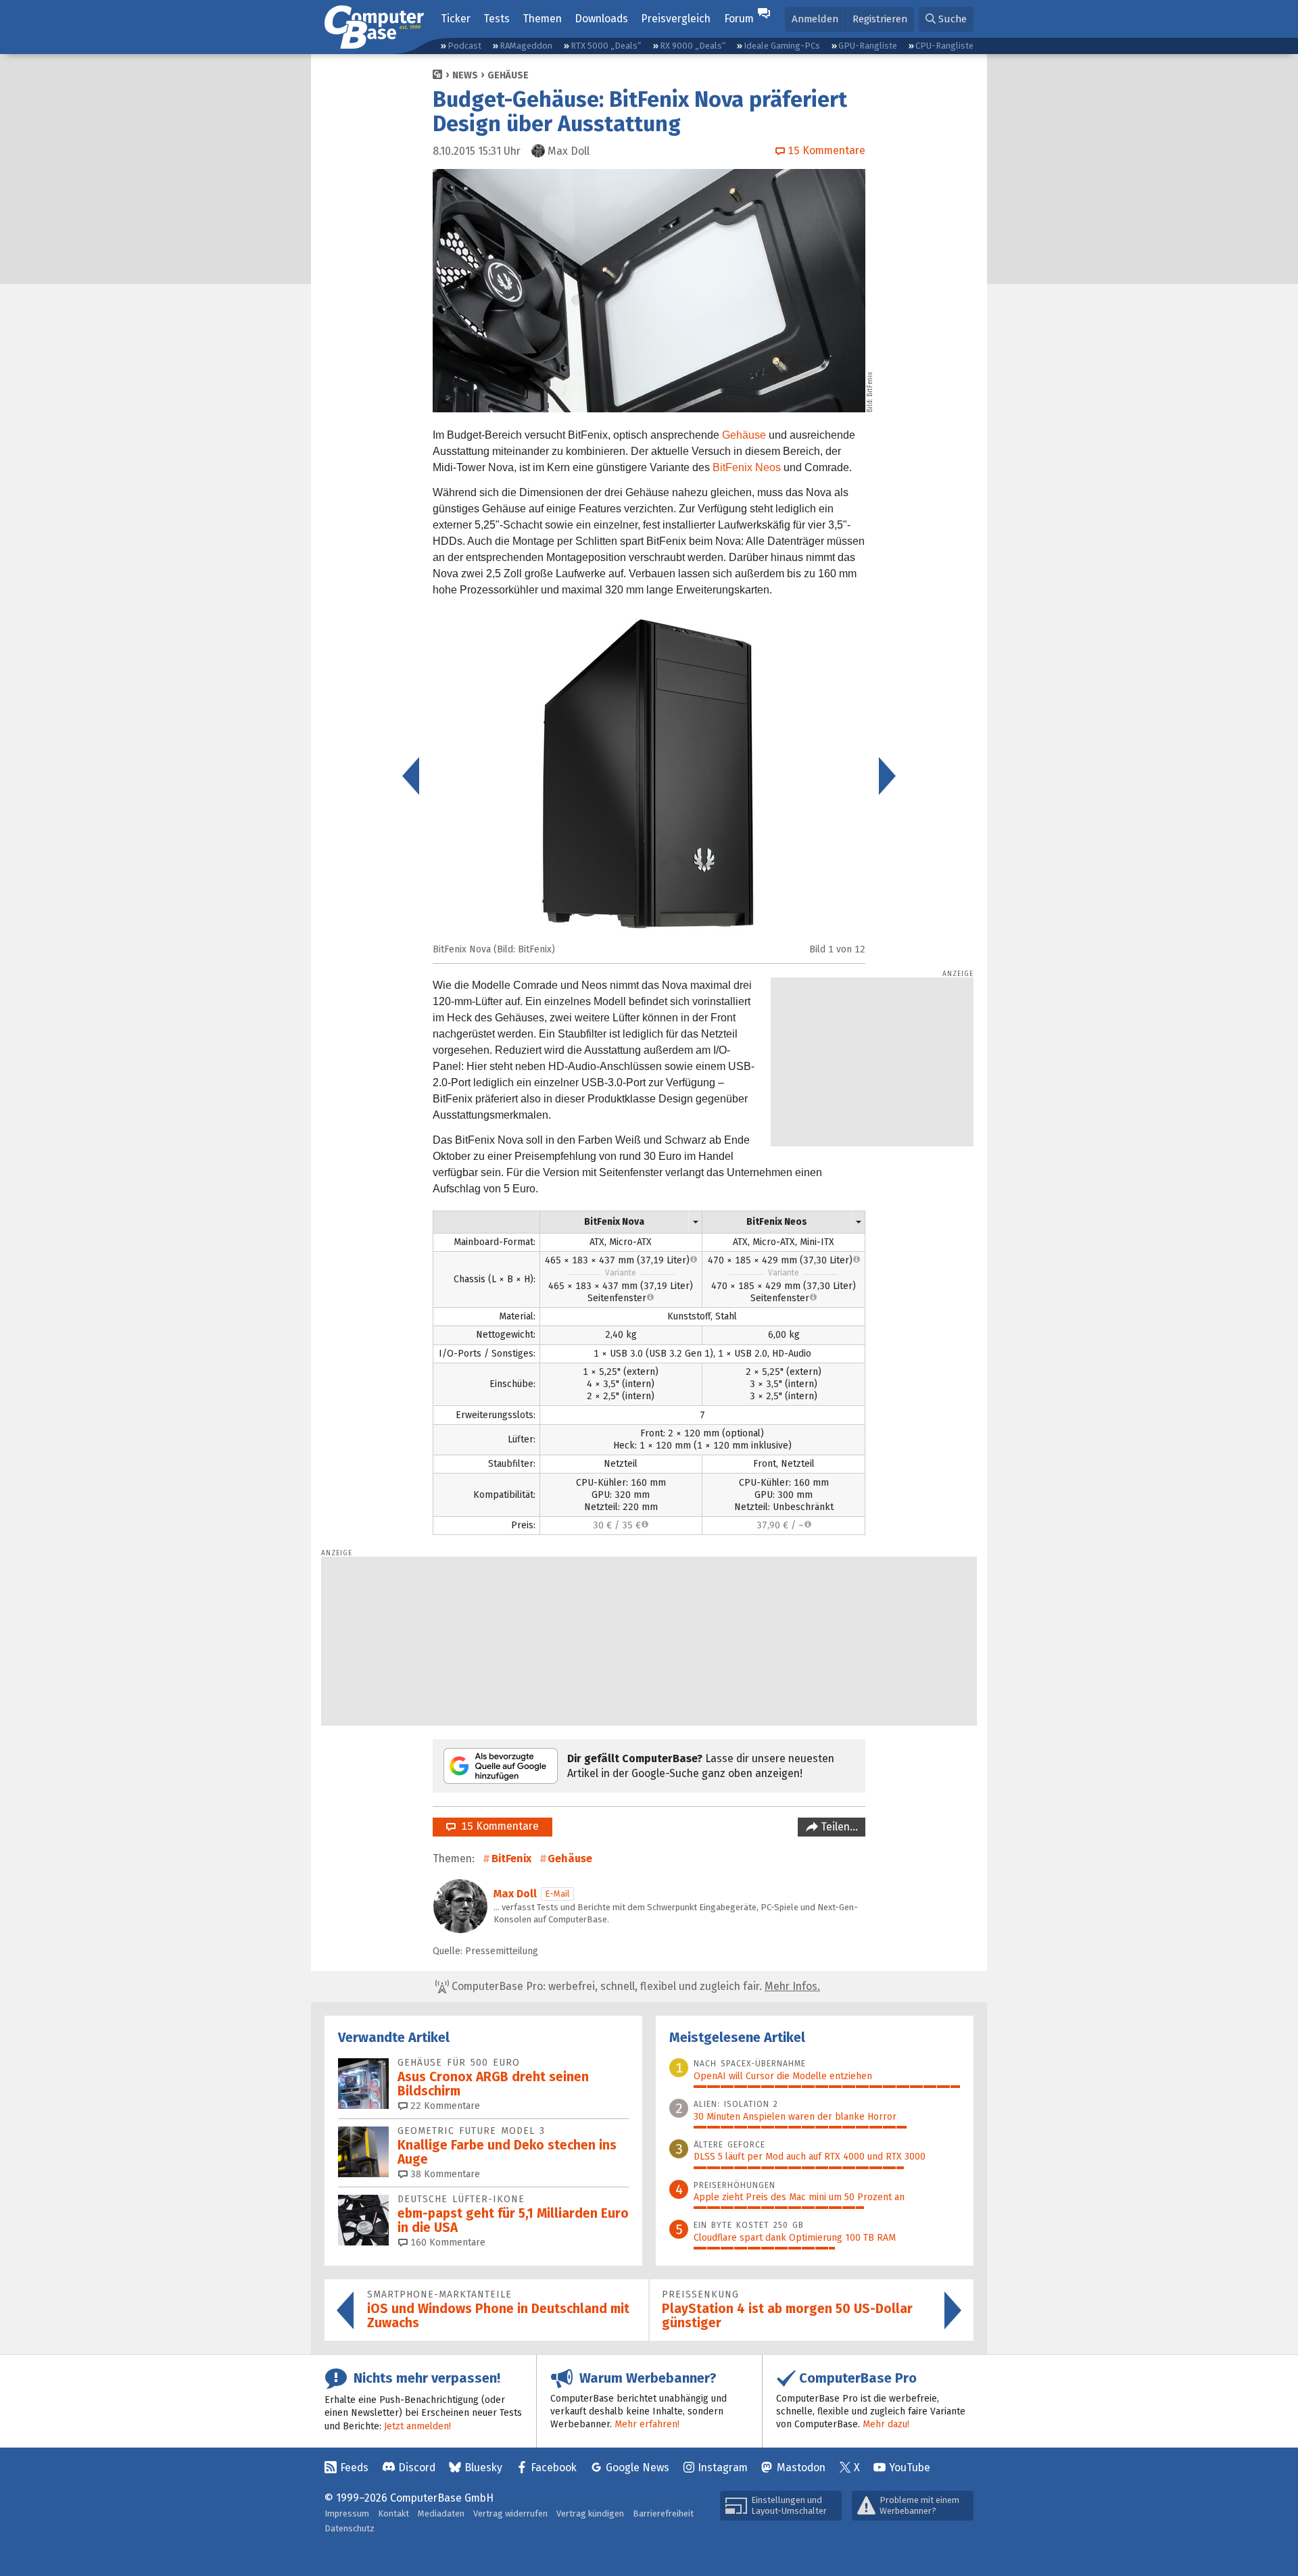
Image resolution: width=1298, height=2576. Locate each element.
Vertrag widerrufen (510, 2513)
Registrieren (880, 19)
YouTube (910, 2468)
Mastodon (801, 2468)
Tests (497, 19)
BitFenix (511, 1858)
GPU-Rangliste (868, 46)
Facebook (554, 2468)
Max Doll (515, 1894)
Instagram (723, 2468)
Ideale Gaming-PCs (782, 46)
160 (447, 2242)
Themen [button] (542, 19)
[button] (946, 19)
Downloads (601, 19)
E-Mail (557, 1894)
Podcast (464, 46)
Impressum (347, 2513)
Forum (739, 19)
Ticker (456, 19)
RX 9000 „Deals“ (693, 46)
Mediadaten (441, 2513)
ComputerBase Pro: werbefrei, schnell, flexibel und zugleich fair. (634, 1986)
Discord (417, 2468)
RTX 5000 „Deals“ (606, 46)
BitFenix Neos (747, 467)
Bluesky (483, 2468)
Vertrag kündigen (590, 2513)
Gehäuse (508, 75)
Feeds (354, 2468)
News (465, 75)
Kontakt (393, 2513)
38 (444, 2174)
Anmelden (815, 19)
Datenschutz (350, 2528)
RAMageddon (526, 46)
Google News (638, 2468)
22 (444, 2106)
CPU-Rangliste (944, 46)
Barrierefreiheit (663, 2513)
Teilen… (838, 1827)
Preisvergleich (676, 19)
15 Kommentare (497, 1826)
